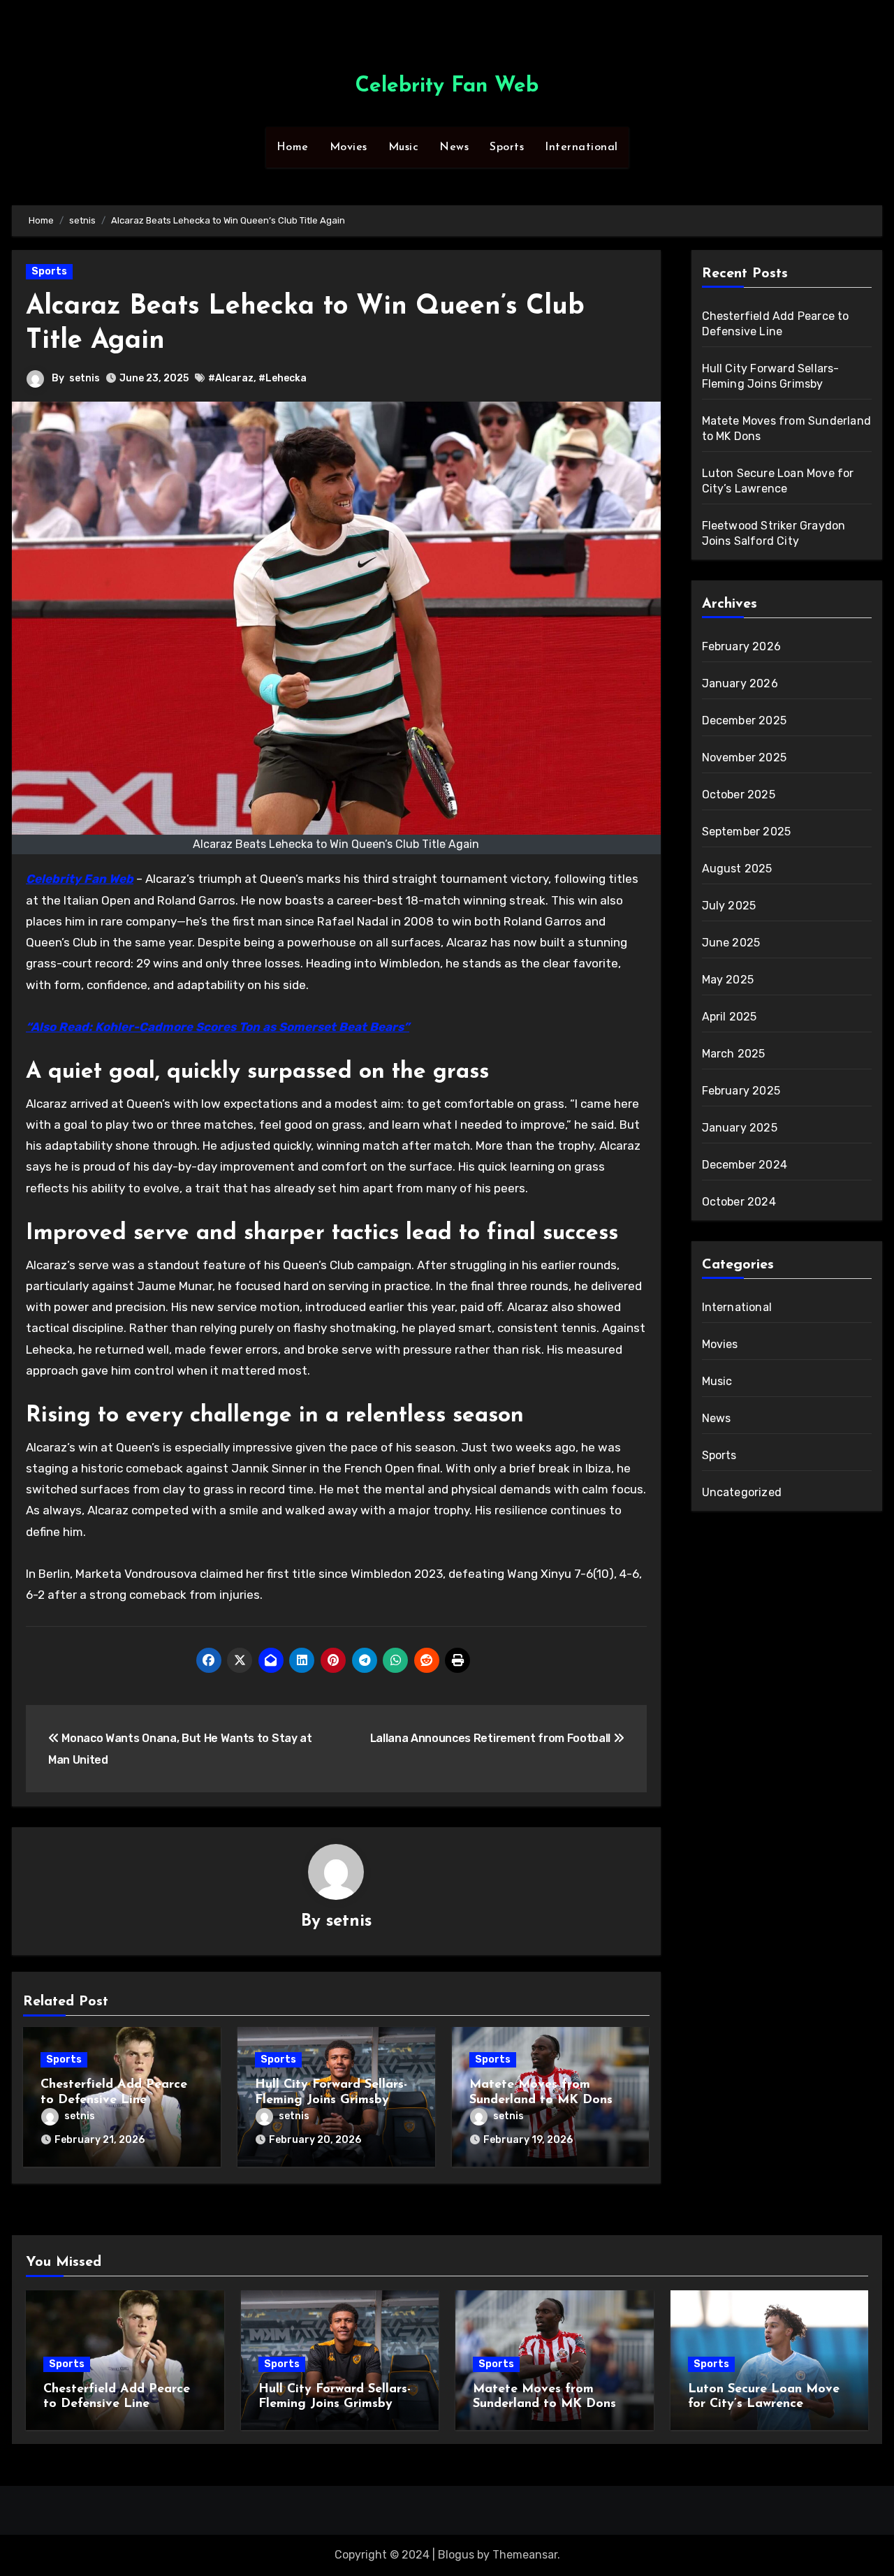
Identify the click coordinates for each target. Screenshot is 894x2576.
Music (404, 147)
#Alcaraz (231, 378)
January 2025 (740, 1128)
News (454, 147)
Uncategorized (742, 1492)
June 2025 (731, 943)
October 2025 (739, 795)
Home (293, 147)
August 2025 (737, 869)
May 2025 (728, 980)
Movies (349, 147)
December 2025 (745, 720)
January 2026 (740, 683)
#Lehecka (283, 378)
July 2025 (729, 906)
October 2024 (739, 1202)
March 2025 (734, 1054)
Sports (507, 147)
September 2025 (747, 832)
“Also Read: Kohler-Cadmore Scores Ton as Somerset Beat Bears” (218, 1027)
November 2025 (745, 758)
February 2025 (741, 1091)
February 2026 (742, 646)
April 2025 (730, 1017)
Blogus (456, 2555)
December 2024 (745, 1165)
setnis (85, 378)
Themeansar (525, 2555)
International (581, 147)
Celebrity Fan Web (447, 86)
